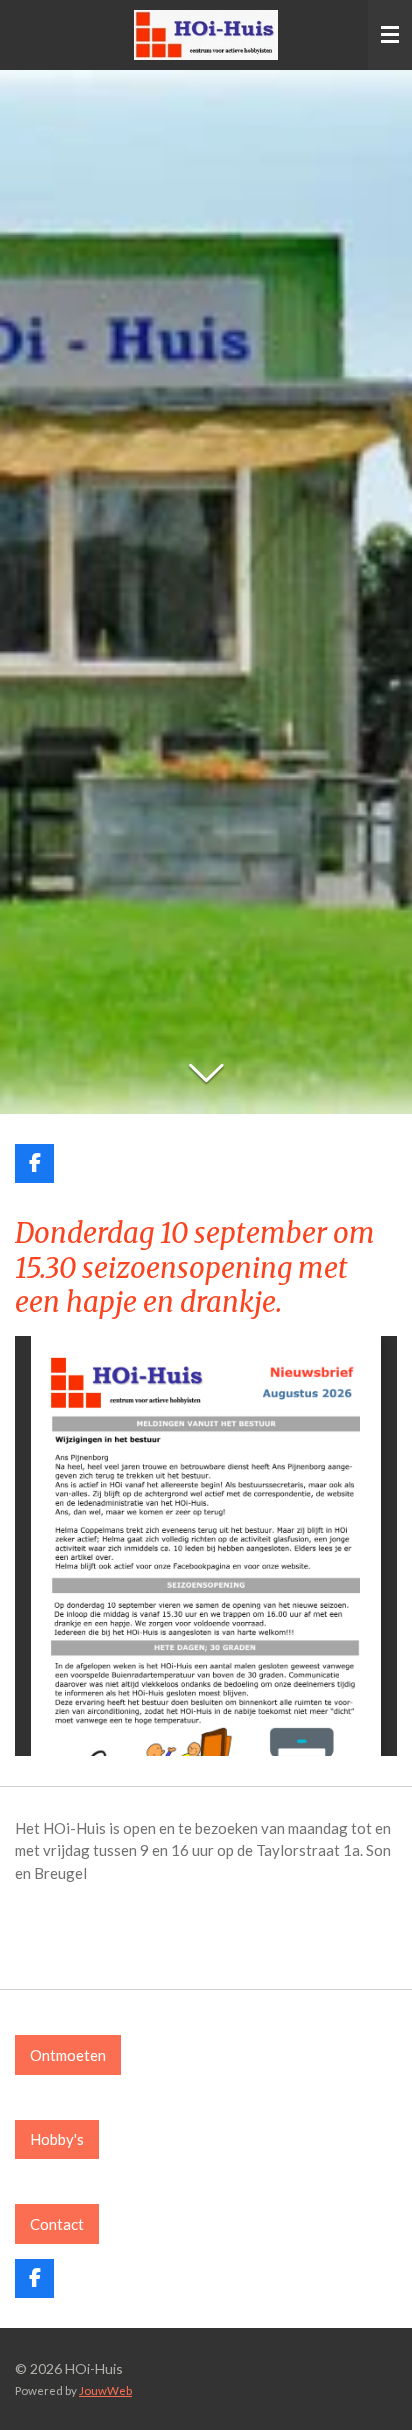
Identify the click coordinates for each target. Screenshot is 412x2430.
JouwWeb (105, 2390)
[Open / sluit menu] (390, 35)
